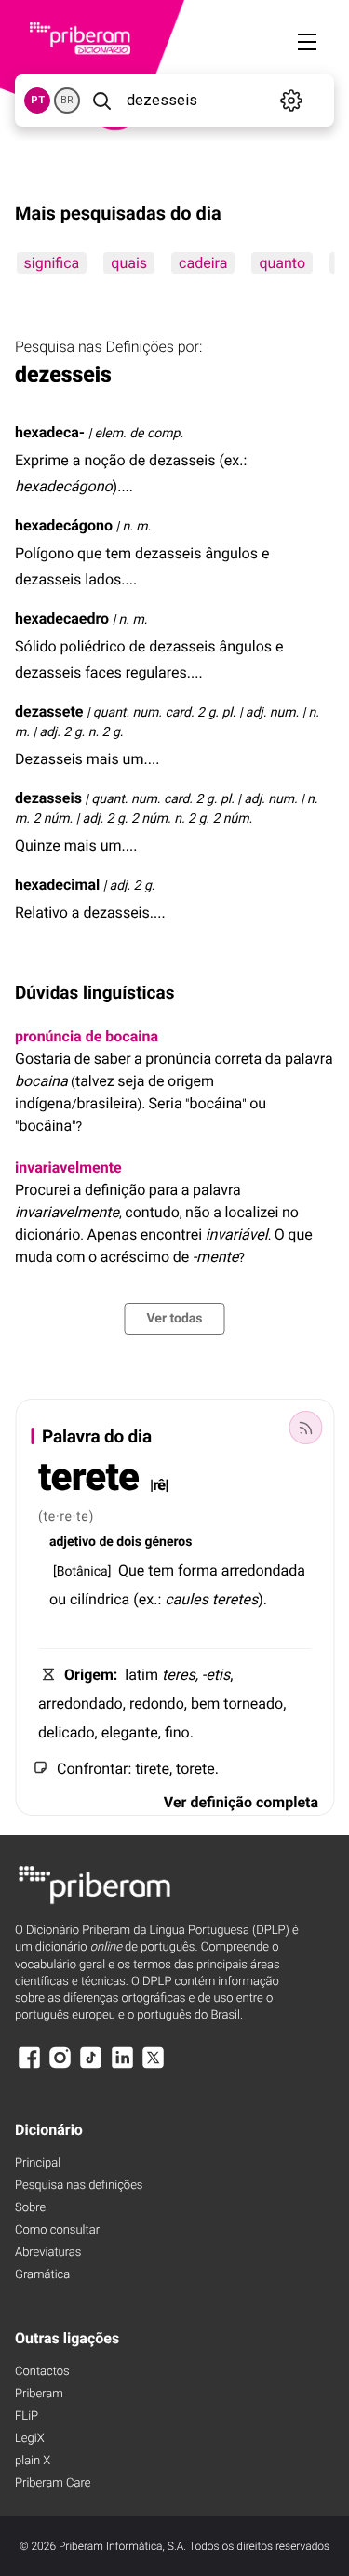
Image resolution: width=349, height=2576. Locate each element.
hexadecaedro (62, 618)
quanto (282, 263)
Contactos (42, 2372)
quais (129, 263)
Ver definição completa (241, 1802)
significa (51, 263)
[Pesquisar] (101, 101)
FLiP (27, 2416)
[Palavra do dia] (305, 1428)
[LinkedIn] (122, 2066)
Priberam (39, 2394)
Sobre (30, 2208)
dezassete (49, 711)
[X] (154, 2066)
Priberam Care (53, 2483)
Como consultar (57, 2230)
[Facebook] (29, 2066)
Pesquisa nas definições (79, 2186)
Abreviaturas (48, 2253)
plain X (33, 2461)
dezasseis (48, 798)
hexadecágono (64, 525)
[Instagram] (60, 2066)
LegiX (30, 2439)
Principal (38, 2163)
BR (67, 100)
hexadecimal (57, 885)
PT (38, 100)
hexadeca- (50, 432)
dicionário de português (115, 1947)
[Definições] (292, 101)
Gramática (42, 2275)
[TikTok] (91, 2066)
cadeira (203, 263)
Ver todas (174, 1319)
